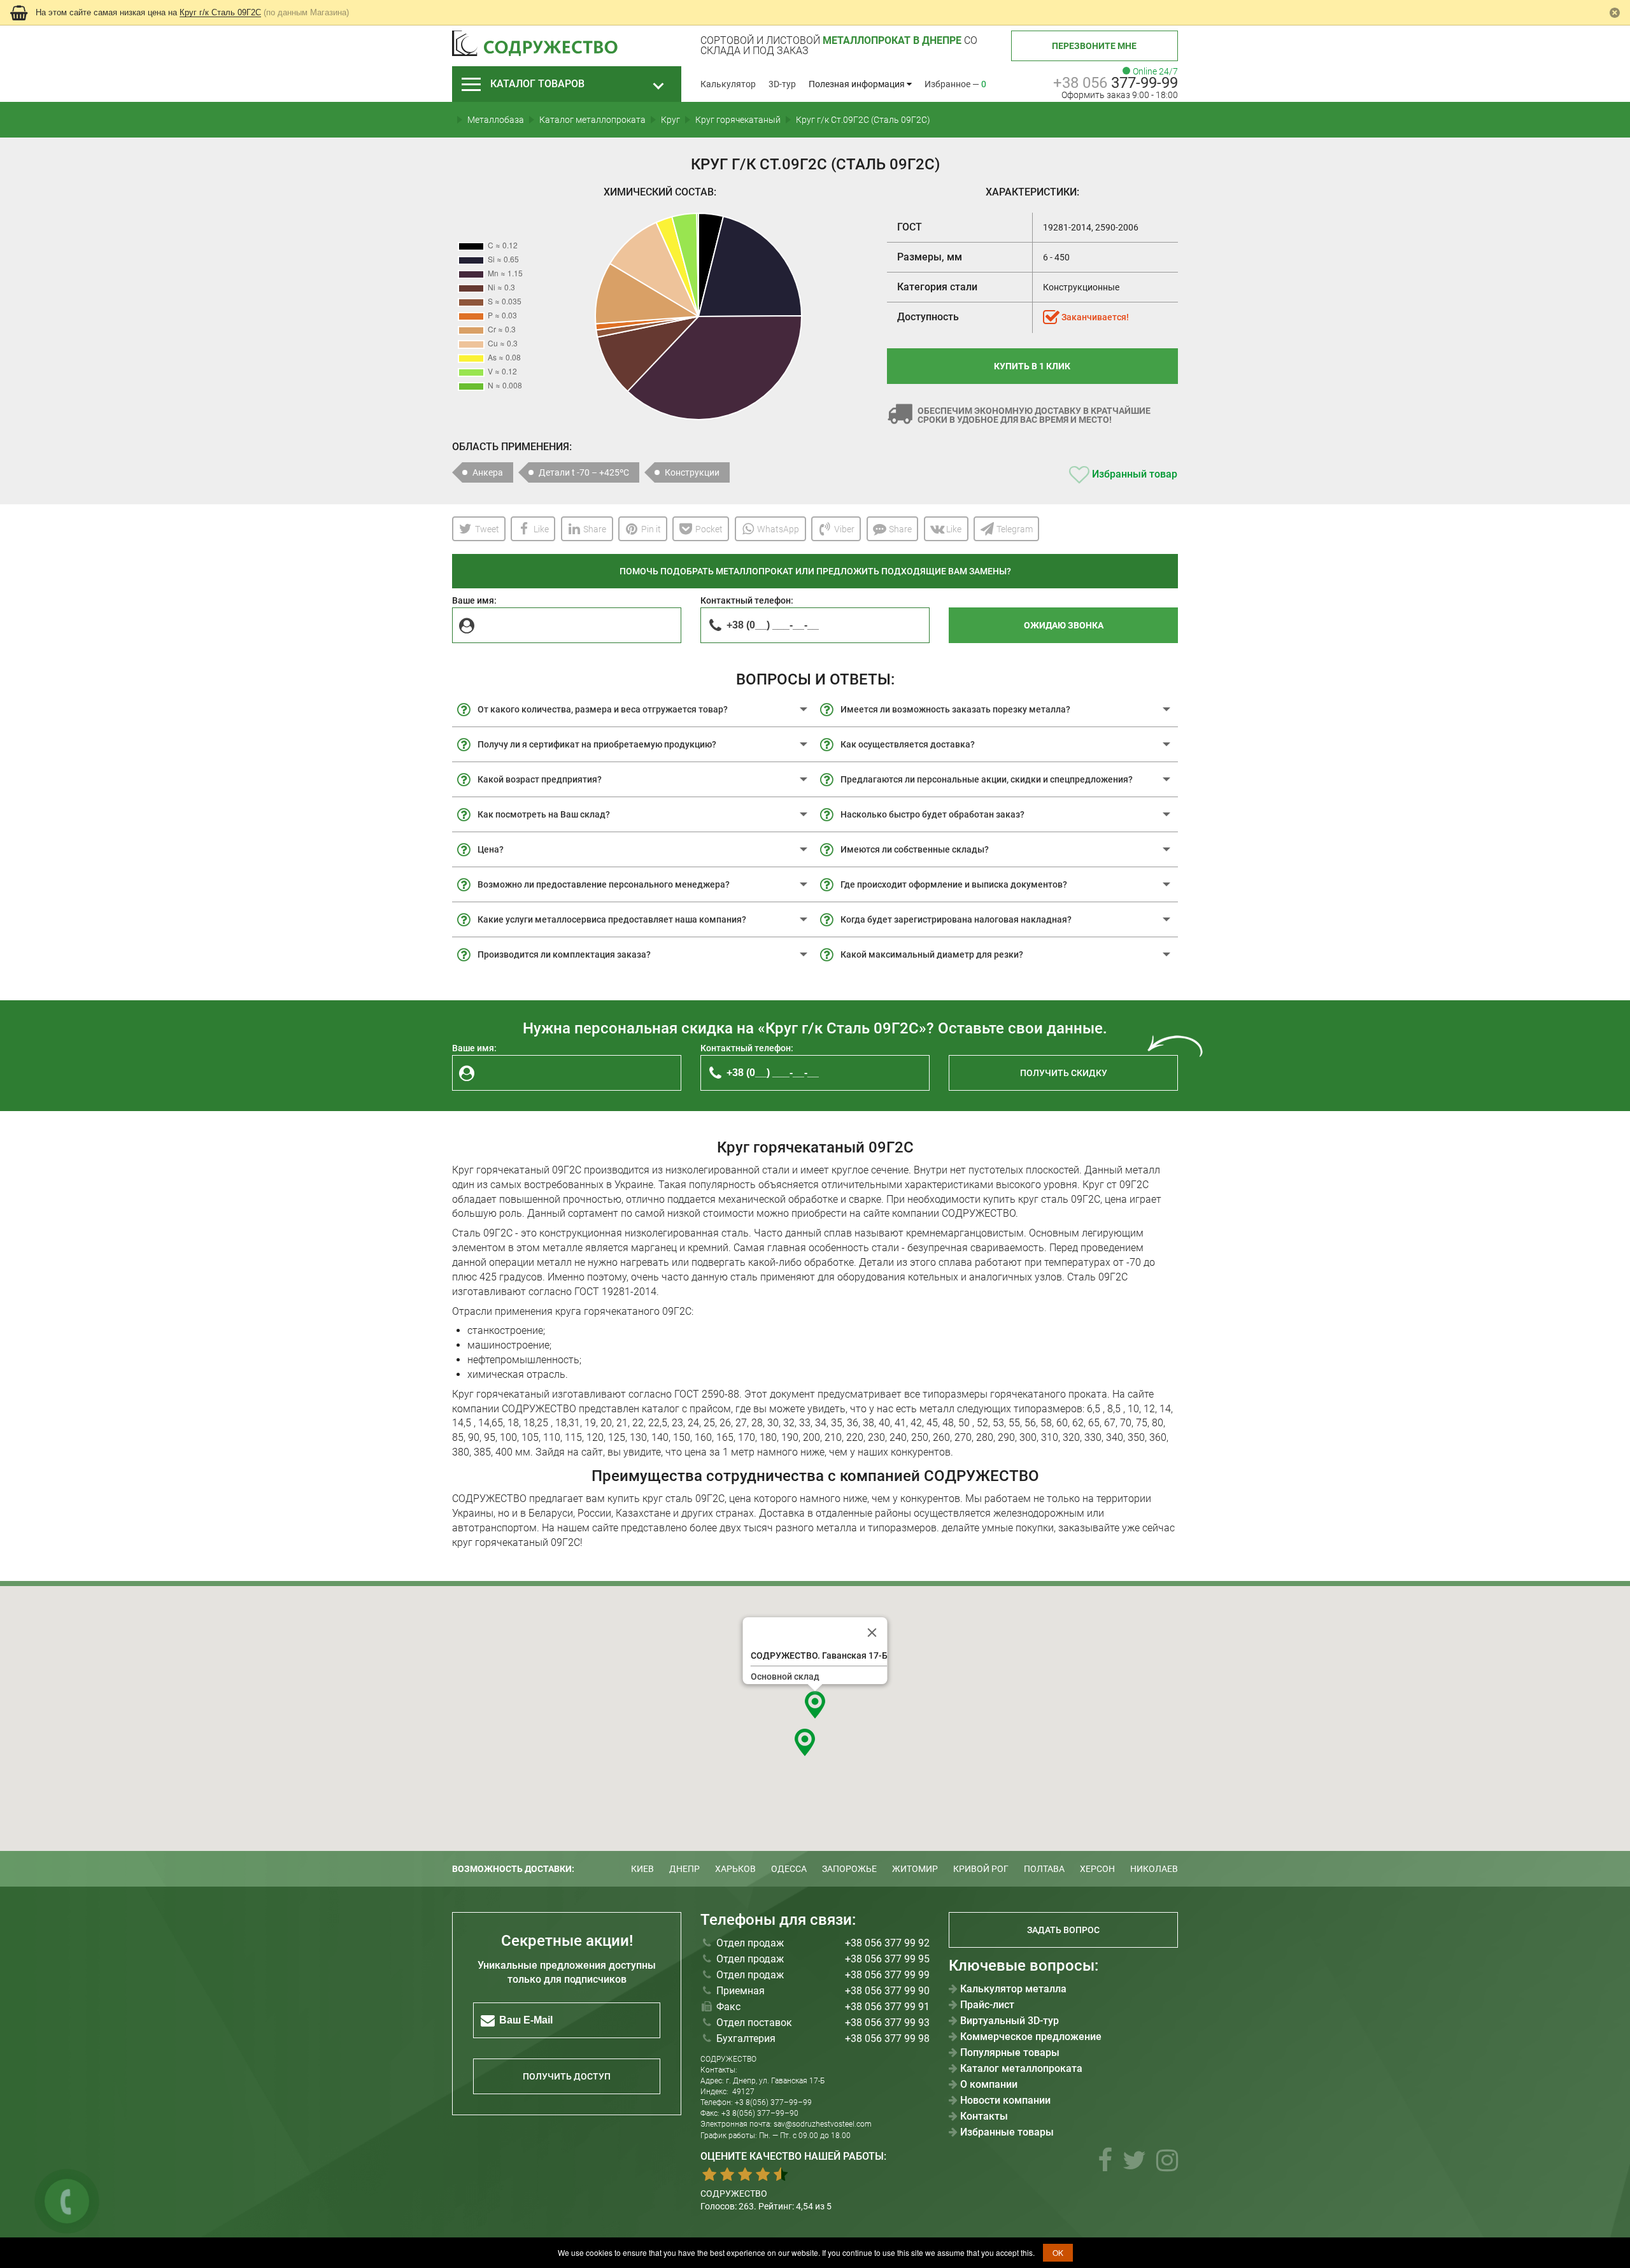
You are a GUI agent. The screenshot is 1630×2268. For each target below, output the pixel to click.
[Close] (872, 1633)
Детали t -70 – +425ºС (584, 472)
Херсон (1097, 1869)
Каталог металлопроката (1021, 2069)
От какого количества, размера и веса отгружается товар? (603, 709)
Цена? (491, 849)
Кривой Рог (981, 1869)
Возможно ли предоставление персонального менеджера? (604, 884)
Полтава (1044, 1869)
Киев (642, 1869)
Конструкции (692, 472)
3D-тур (782, 84)
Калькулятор (728, 84)
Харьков (735, 1869)
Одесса (789, 1869)
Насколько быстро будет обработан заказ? (932, 814)
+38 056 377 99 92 (887, 1943)
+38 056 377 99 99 (887, 1975)
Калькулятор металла (1013, 1989)
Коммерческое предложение (1031, 2037)
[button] (815, 1705)
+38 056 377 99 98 (887, 2038)
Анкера (488, 472)
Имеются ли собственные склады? (915, 849)
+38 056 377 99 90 (887, 1991)
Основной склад (785, 1676)
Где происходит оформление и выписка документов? (954, 884)
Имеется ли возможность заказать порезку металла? (955, 709)
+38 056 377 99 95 (887, 1959)
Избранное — (955, 84)
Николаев (1154, 1869)
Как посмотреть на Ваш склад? (544, 814)
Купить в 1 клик (1032, 366)
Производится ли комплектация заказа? (564, 954)
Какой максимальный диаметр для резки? (932, 954)
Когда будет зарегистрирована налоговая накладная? (956, 919)
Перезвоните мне (1094, 46)
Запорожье (849, 1869)
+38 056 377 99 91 (887, 2007)
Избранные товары (1007, 2132)
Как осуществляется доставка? (908, 744)
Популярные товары (1010, 2053)
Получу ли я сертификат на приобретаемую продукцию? (597, 744)
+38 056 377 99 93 (887, 2023)
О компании (989, 2085)
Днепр (684, 1869)
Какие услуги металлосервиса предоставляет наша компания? (612, 919)
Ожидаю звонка (1064, 625)
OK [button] (1058, 2252)
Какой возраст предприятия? (540, 779)
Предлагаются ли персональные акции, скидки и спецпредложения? (987, 779)
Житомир (915, 1869)
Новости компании (1005, 2101)
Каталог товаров (537, 84)
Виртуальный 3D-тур (1010, 2021)
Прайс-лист (987, 2005)
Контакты (984, 2116)
